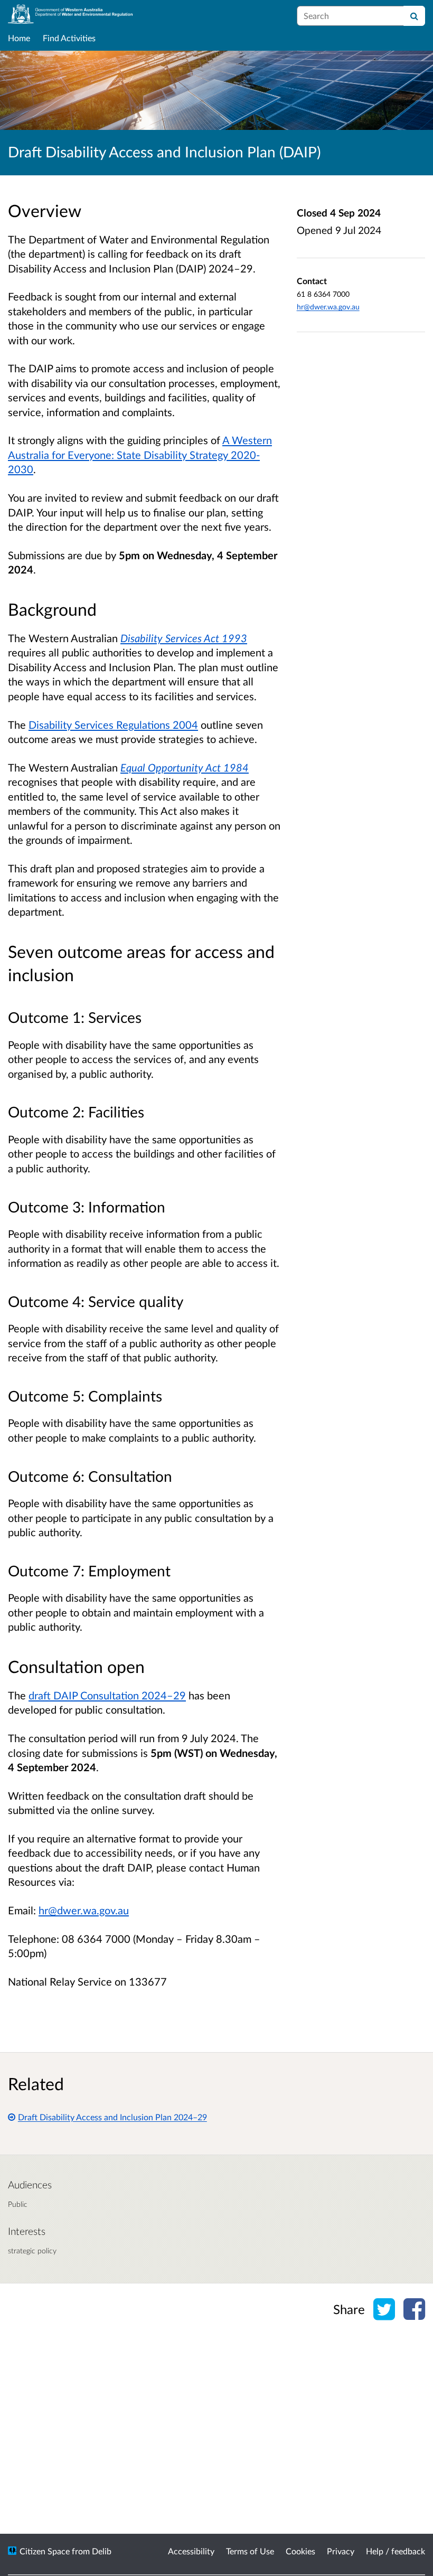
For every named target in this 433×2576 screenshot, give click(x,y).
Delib (102, 2551)
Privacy (341, 2551)
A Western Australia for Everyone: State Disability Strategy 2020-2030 (140, 454)
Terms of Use (250, 2551)
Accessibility (191, 2551)
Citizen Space (45, 2551)
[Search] (414, 16)
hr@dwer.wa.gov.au (328, 307)
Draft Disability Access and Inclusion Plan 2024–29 (112, 2117)
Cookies (300, 2551)
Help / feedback (396, 2551)
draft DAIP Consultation (107, 1695)
